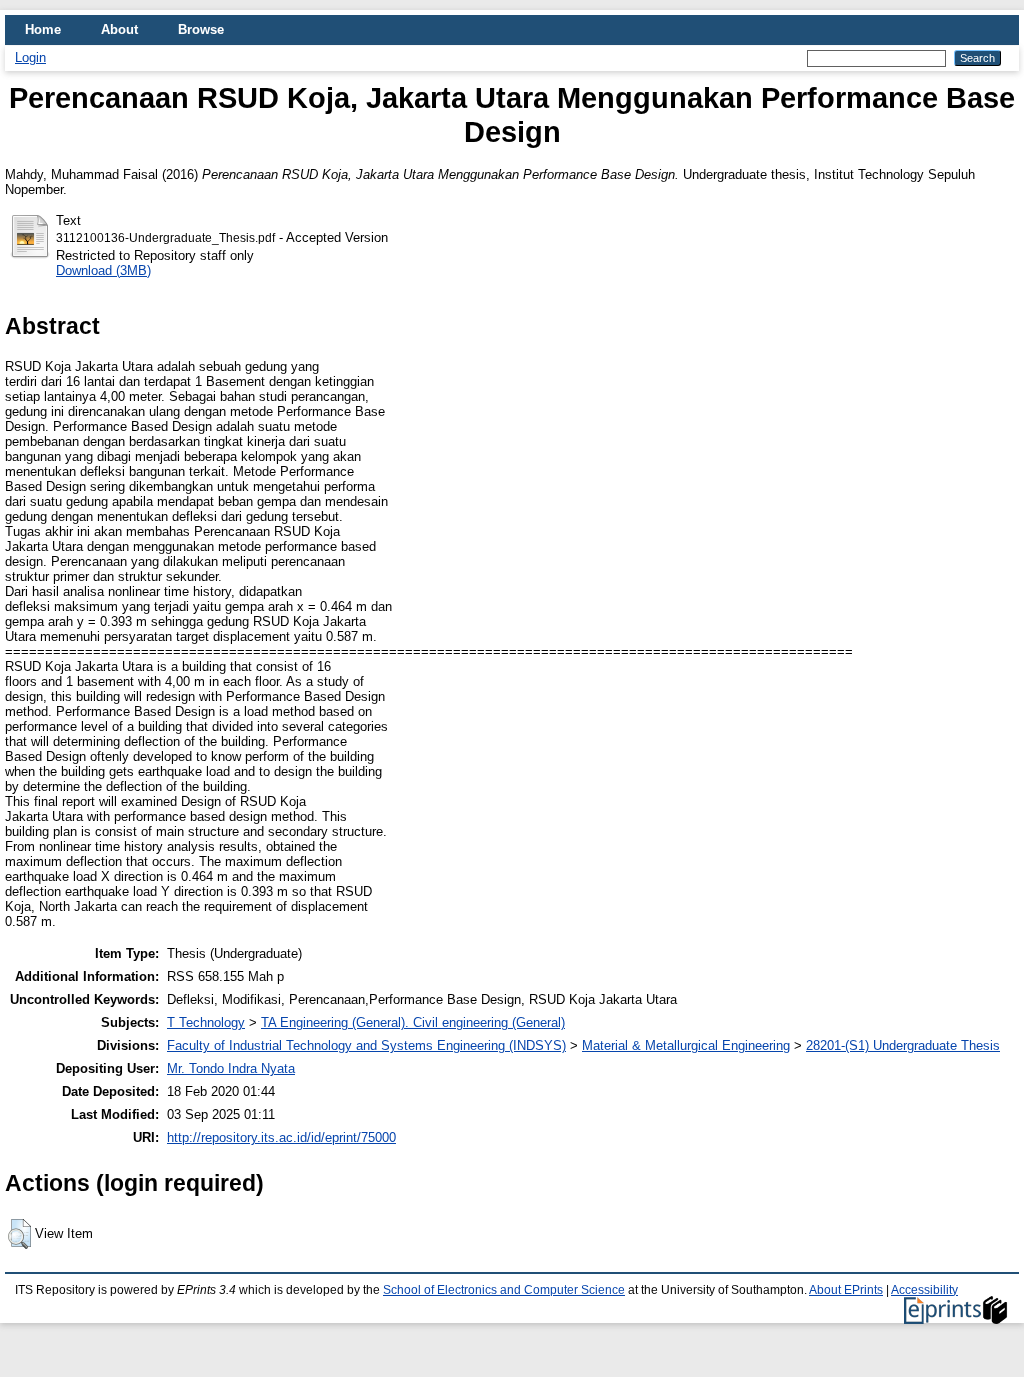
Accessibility (924, 1290)
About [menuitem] (119, 29)
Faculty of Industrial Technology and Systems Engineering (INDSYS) (366, 1045)
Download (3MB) (103, 270)
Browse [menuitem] (201, 29)
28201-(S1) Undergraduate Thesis (903, 1045)
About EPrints (846, 1290)
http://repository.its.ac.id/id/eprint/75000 (281, 1137)
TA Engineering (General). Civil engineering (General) (413, 1022)
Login (30, 57)
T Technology (206, 1022)
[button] (19, 1234)
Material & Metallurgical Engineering (686, 1045)
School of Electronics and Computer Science (504, 1290)
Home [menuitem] (43, 29)
